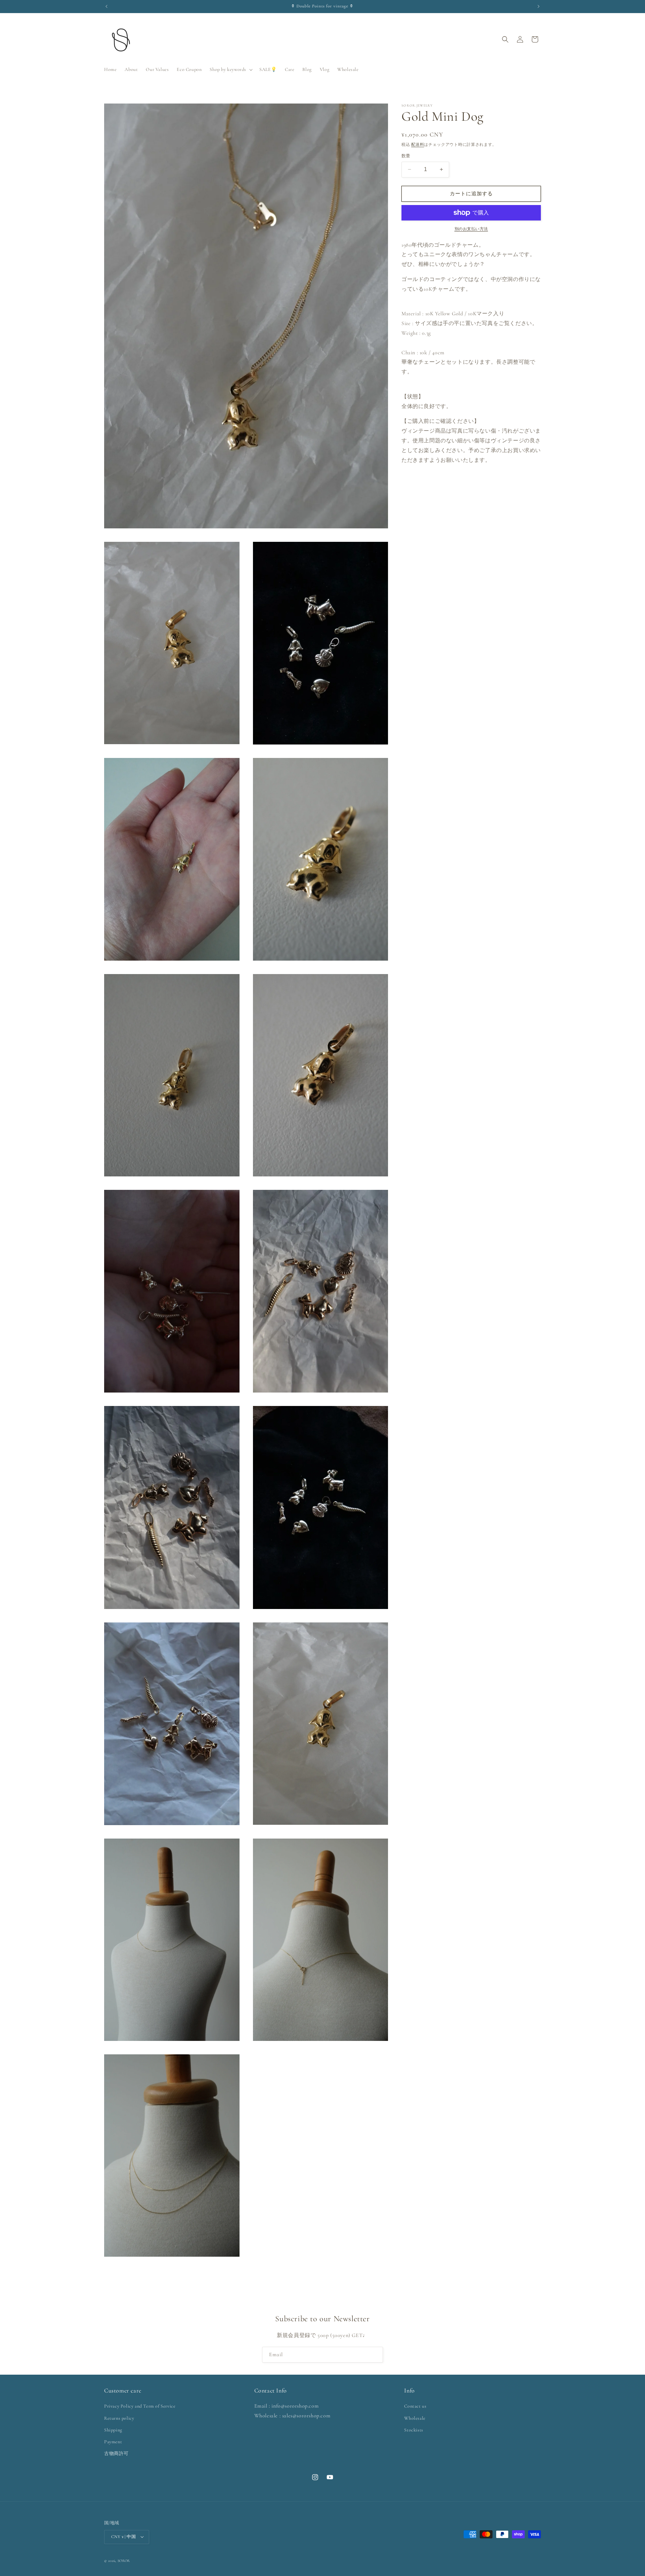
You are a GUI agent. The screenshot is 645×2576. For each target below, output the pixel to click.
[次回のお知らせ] (539, 6)
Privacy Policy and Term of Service (140, 2406)
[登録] (375, 2355)
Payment (113, 2442)
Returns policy (119, 2418)
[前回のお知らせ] (106, 6)
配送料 (418, 145)
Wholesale (415, 2418)
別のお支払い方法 (471, 229)
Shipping (113, 2430)
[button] (230, 70)
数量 (406, 156)
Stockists (414, 2430)
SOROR (124, 2560)
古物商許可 (116, 2454)
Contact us (415, 2406)
